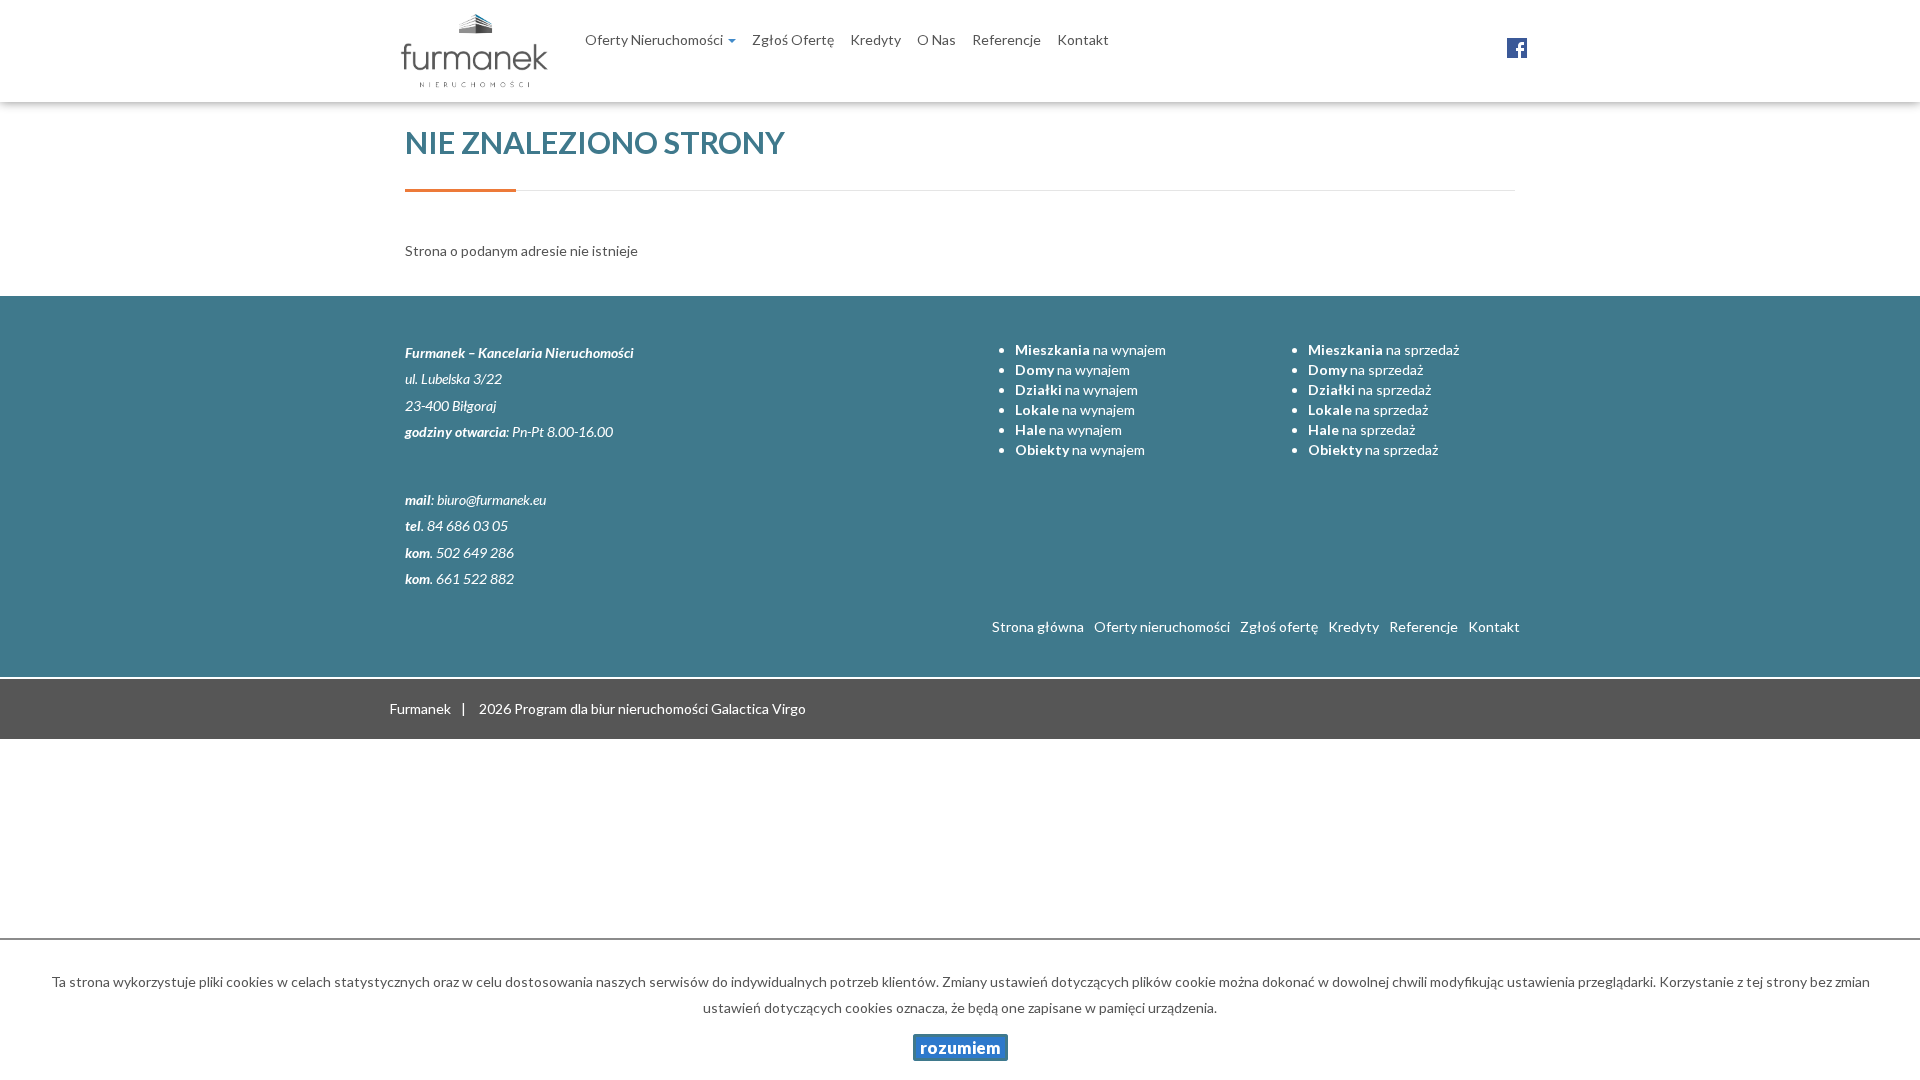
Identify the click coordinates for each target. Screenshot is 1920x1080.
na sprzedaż (1383, 349)
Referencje (1006, 39)
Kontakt (1083, 39)
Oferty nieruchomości (1162, 626)
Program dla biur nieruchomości (612, 708)
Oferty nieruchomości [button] (655, 39)
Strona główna (1038, 626)
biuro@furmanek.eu (491, 499)
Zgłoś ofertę (793, 39)
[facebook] (1517, 37)
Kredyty (875, 39)
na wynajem (1090, 349)
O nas (936, 39)
